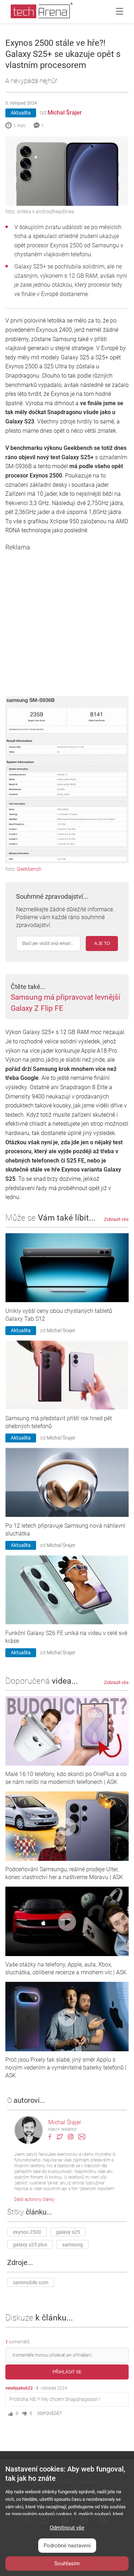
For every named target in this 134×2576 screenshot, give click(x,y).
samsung (73, 2245)
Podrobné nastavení (67, 2546)
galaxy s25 (68, 2232)
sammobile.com (31, 2282)
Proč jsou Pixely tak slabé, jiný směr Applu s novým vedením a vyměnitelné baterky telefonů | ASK (66, 2068)
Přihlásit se (67, 2372)
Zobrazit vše (116, 1219)
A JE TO (102, 943)
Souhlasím (67, 2563)
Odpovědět (49, 2414)
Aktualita (21, 113)
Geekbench (29, 869)
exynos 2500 (27, 2232)
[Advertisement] (67, 618)
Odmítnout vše (67, 2528)
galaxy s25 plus (30, 2245)
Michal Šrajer (65, 113)
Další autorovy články (34, 2199)
